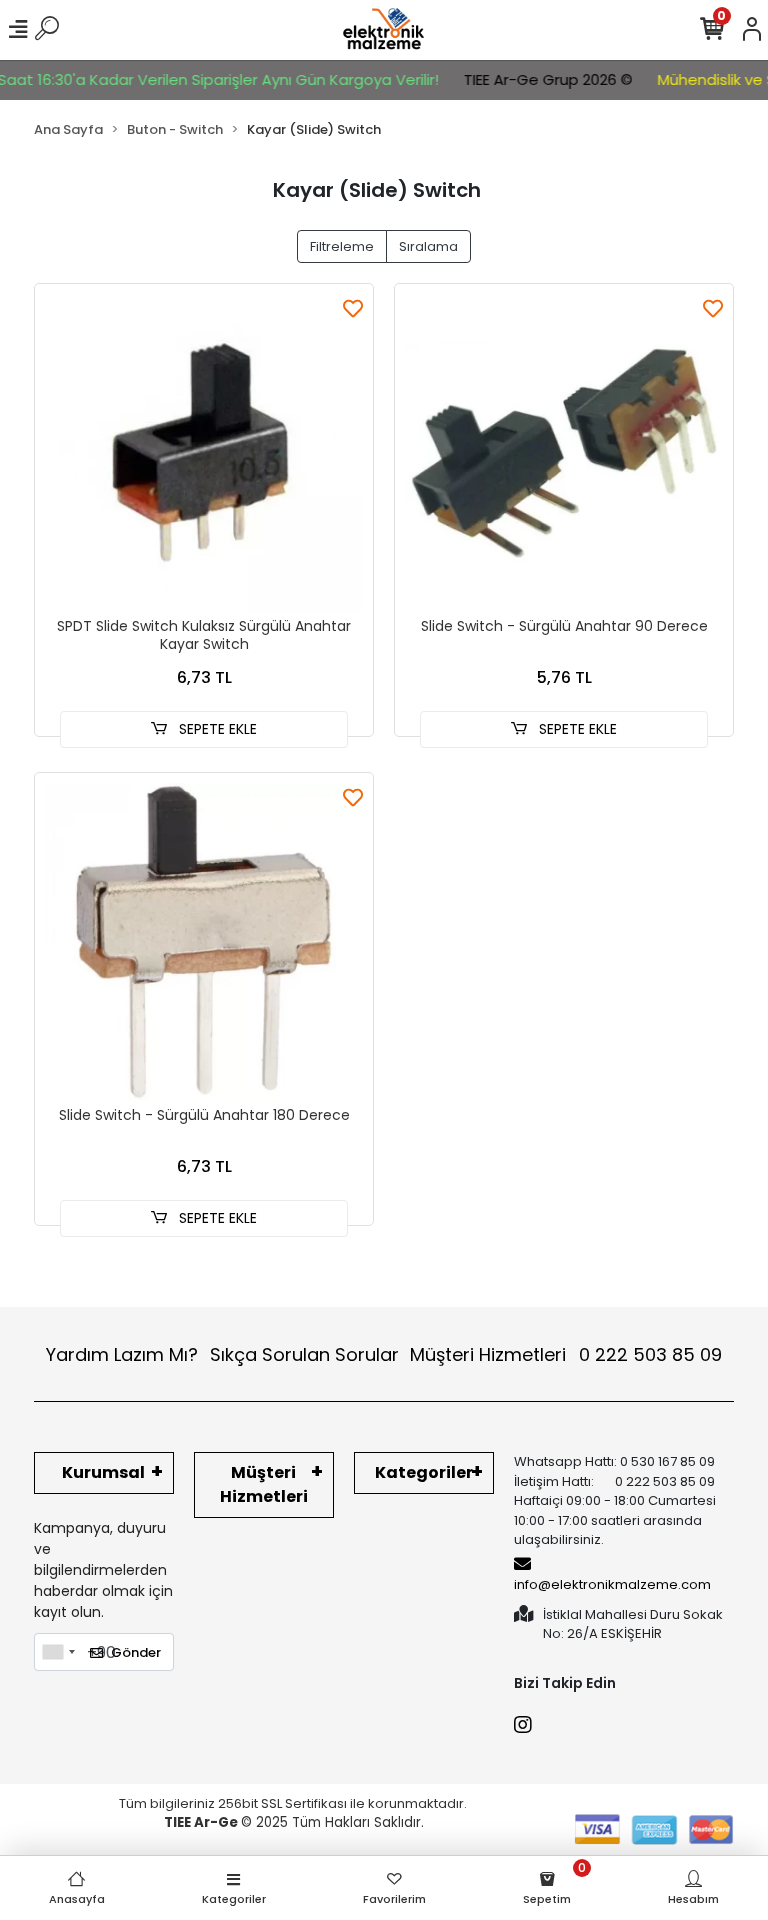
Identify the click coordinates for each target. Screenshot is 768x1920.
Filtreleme (342, 246)
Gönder (136, 1652)
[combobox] (58, 1652)
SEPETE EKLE (216, 729)
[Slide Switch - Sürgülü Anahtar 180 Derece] (204, 942)
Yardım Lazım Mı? (122, 1354)
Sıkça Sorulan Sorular (304, 1354)
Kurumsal (103, 1472)
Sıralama (428, 246)
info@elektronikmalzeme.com (612, 1584)
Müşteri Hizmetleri (566, 1354)
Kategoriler (424, 1472)
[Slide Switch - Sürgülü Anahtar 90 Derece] (564, 453)
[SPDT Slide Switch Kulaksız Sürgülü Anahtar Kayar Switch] (204, 453)
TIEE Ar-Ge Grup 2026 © (533, 79)
